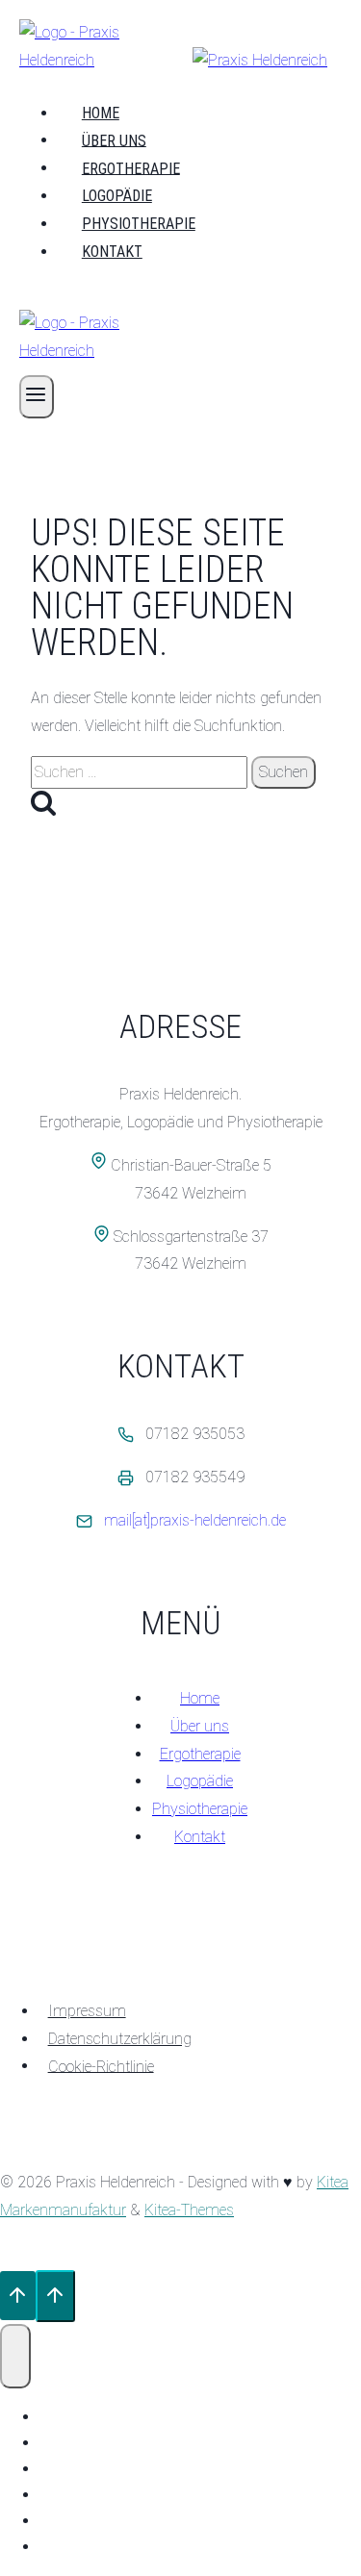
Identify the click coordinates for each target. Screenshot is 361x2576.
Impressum (87, 2011)
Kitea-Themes (189, 2210)
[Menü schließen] (15, 2356)
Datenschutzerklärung (120, 2039)
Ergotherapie (131, 168)
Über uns (114, 140)
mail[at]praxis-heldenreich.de (195, 1520)
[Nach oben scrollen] (18, 2296)
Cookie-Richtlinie (101, 2066)
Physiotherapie (139, 224)
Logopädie (117, 196)
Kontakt (112, 252)
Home (101, 113)
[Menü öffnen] (37, 397)
